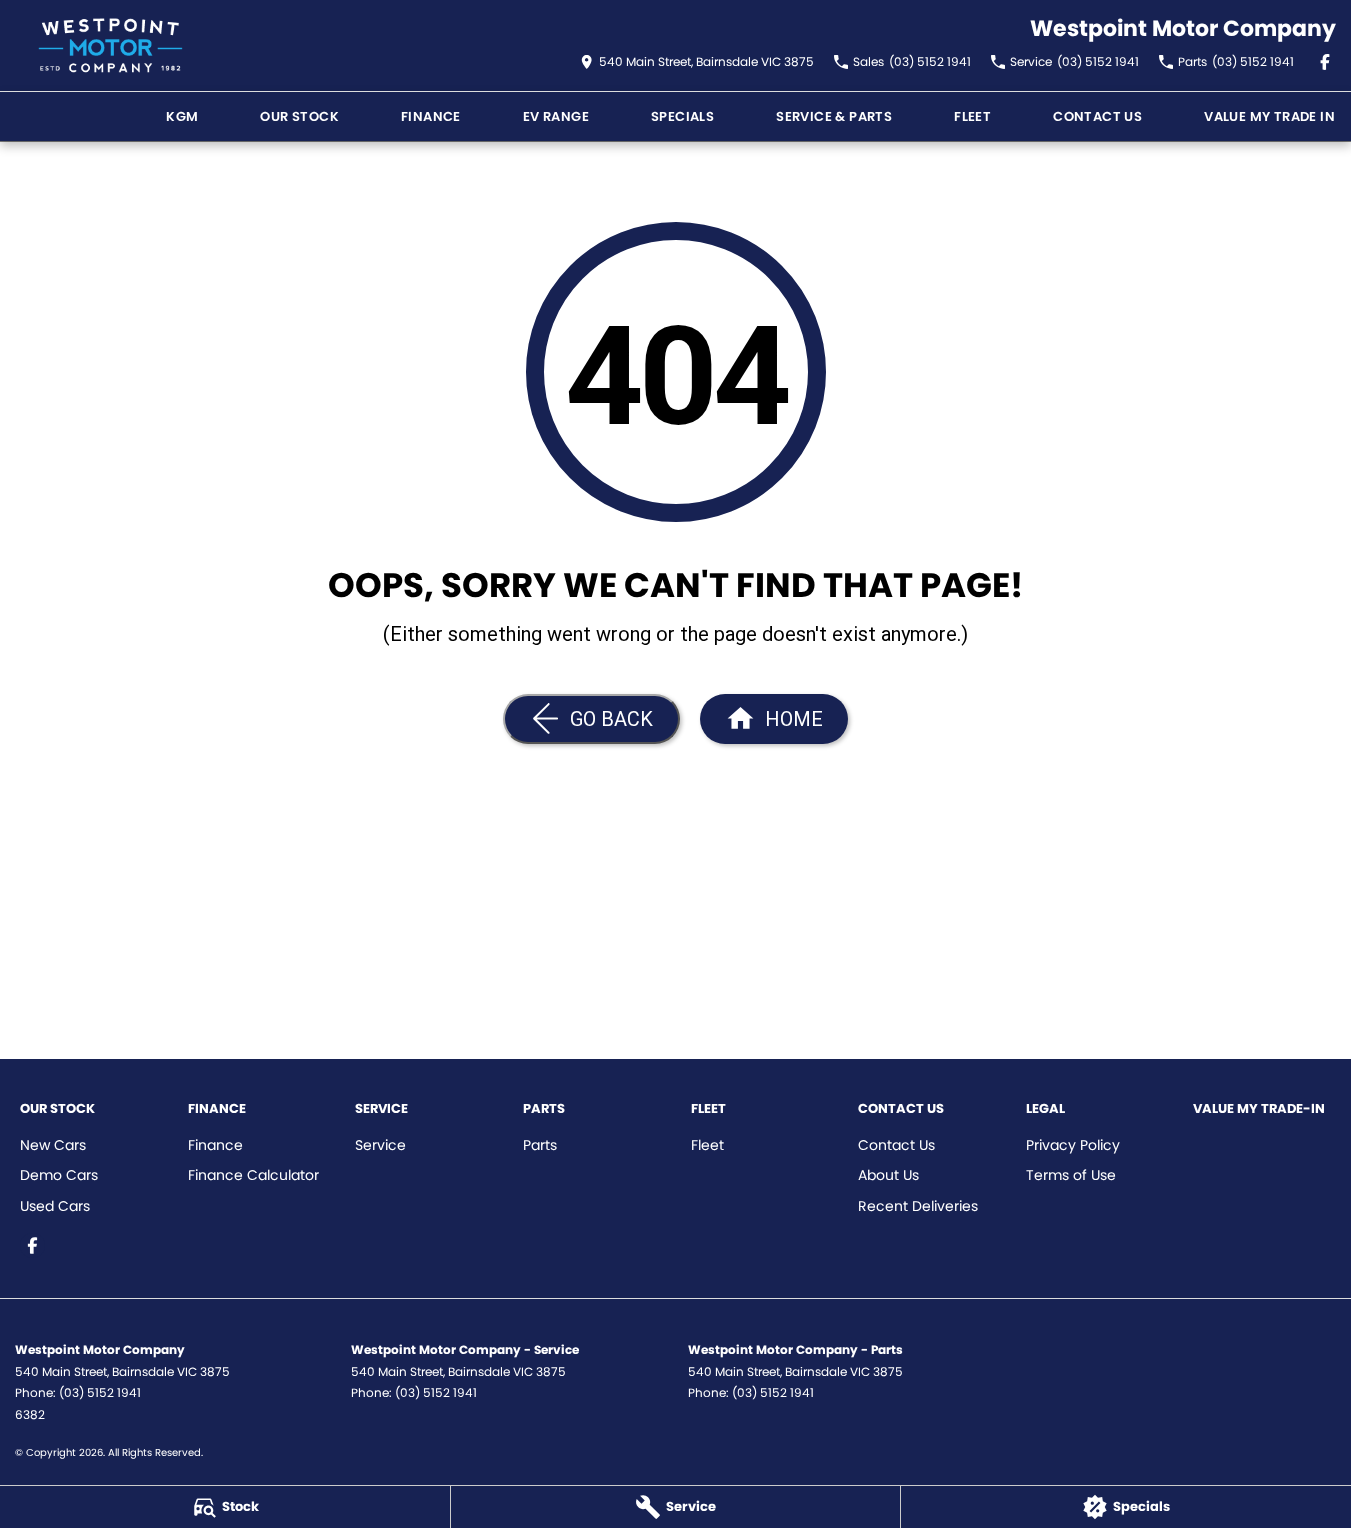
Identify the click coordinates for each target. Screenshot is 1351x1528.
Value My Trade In (1269, 116)
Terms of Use (1071, 1175)
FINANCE (431, 116)
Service (380, 1145)
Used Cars (55, 1206)
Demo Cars (59, 1175)
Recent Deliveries (918, 1206)
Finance (215, 1145)
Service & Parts (834, 116)
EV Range (556, 116)
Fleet (972, 116)
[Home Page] (110, 45)
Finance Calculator (253, 1175)
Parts (540, 1145)
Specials (682, 116)
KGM (182, 116)
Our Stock (299, 116)
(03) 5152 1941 (100, 1392)
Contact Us (1097, 116)
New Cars (53, 1145)
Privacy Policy (1073, 1145)
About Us (888, 1175)
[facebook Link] (1325, 62)
